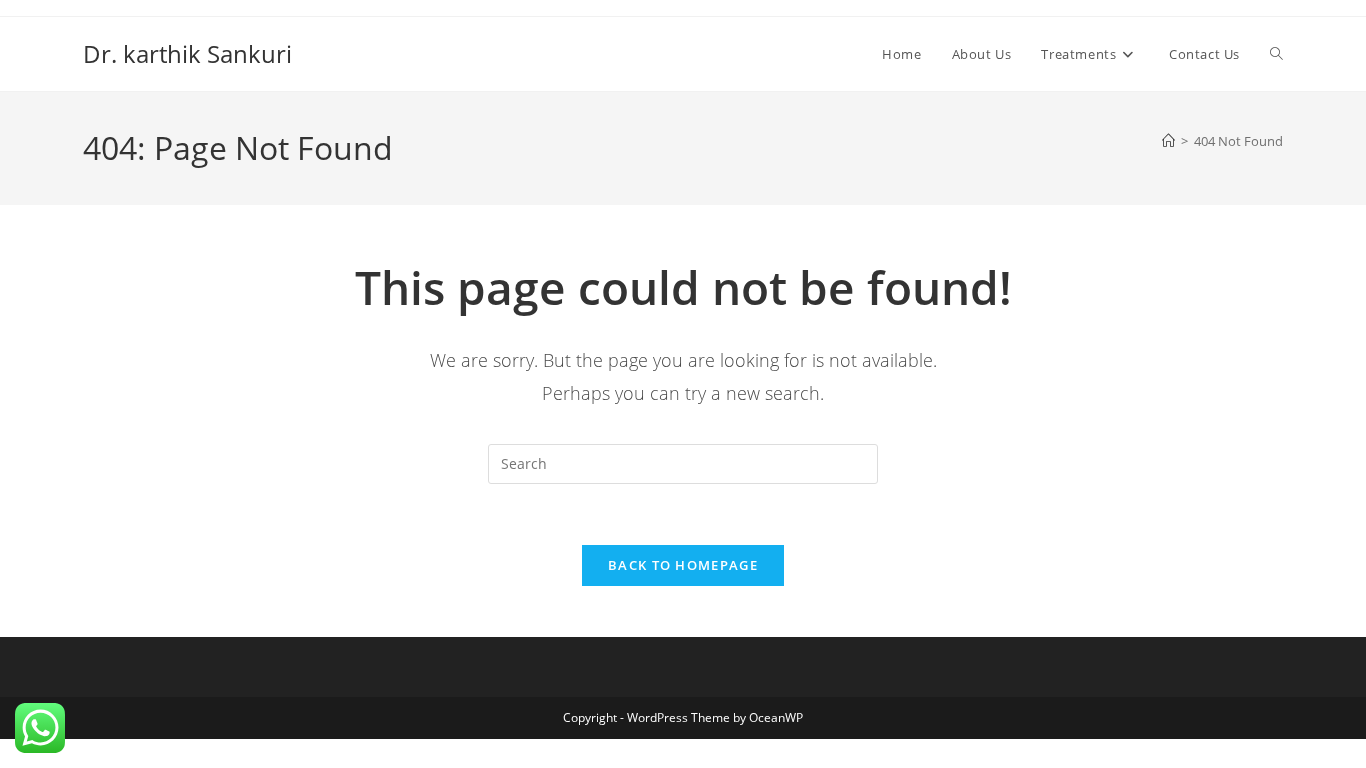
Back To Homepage (683, 565)
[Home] (1168, 141)
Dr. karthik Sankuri (187, 53)
